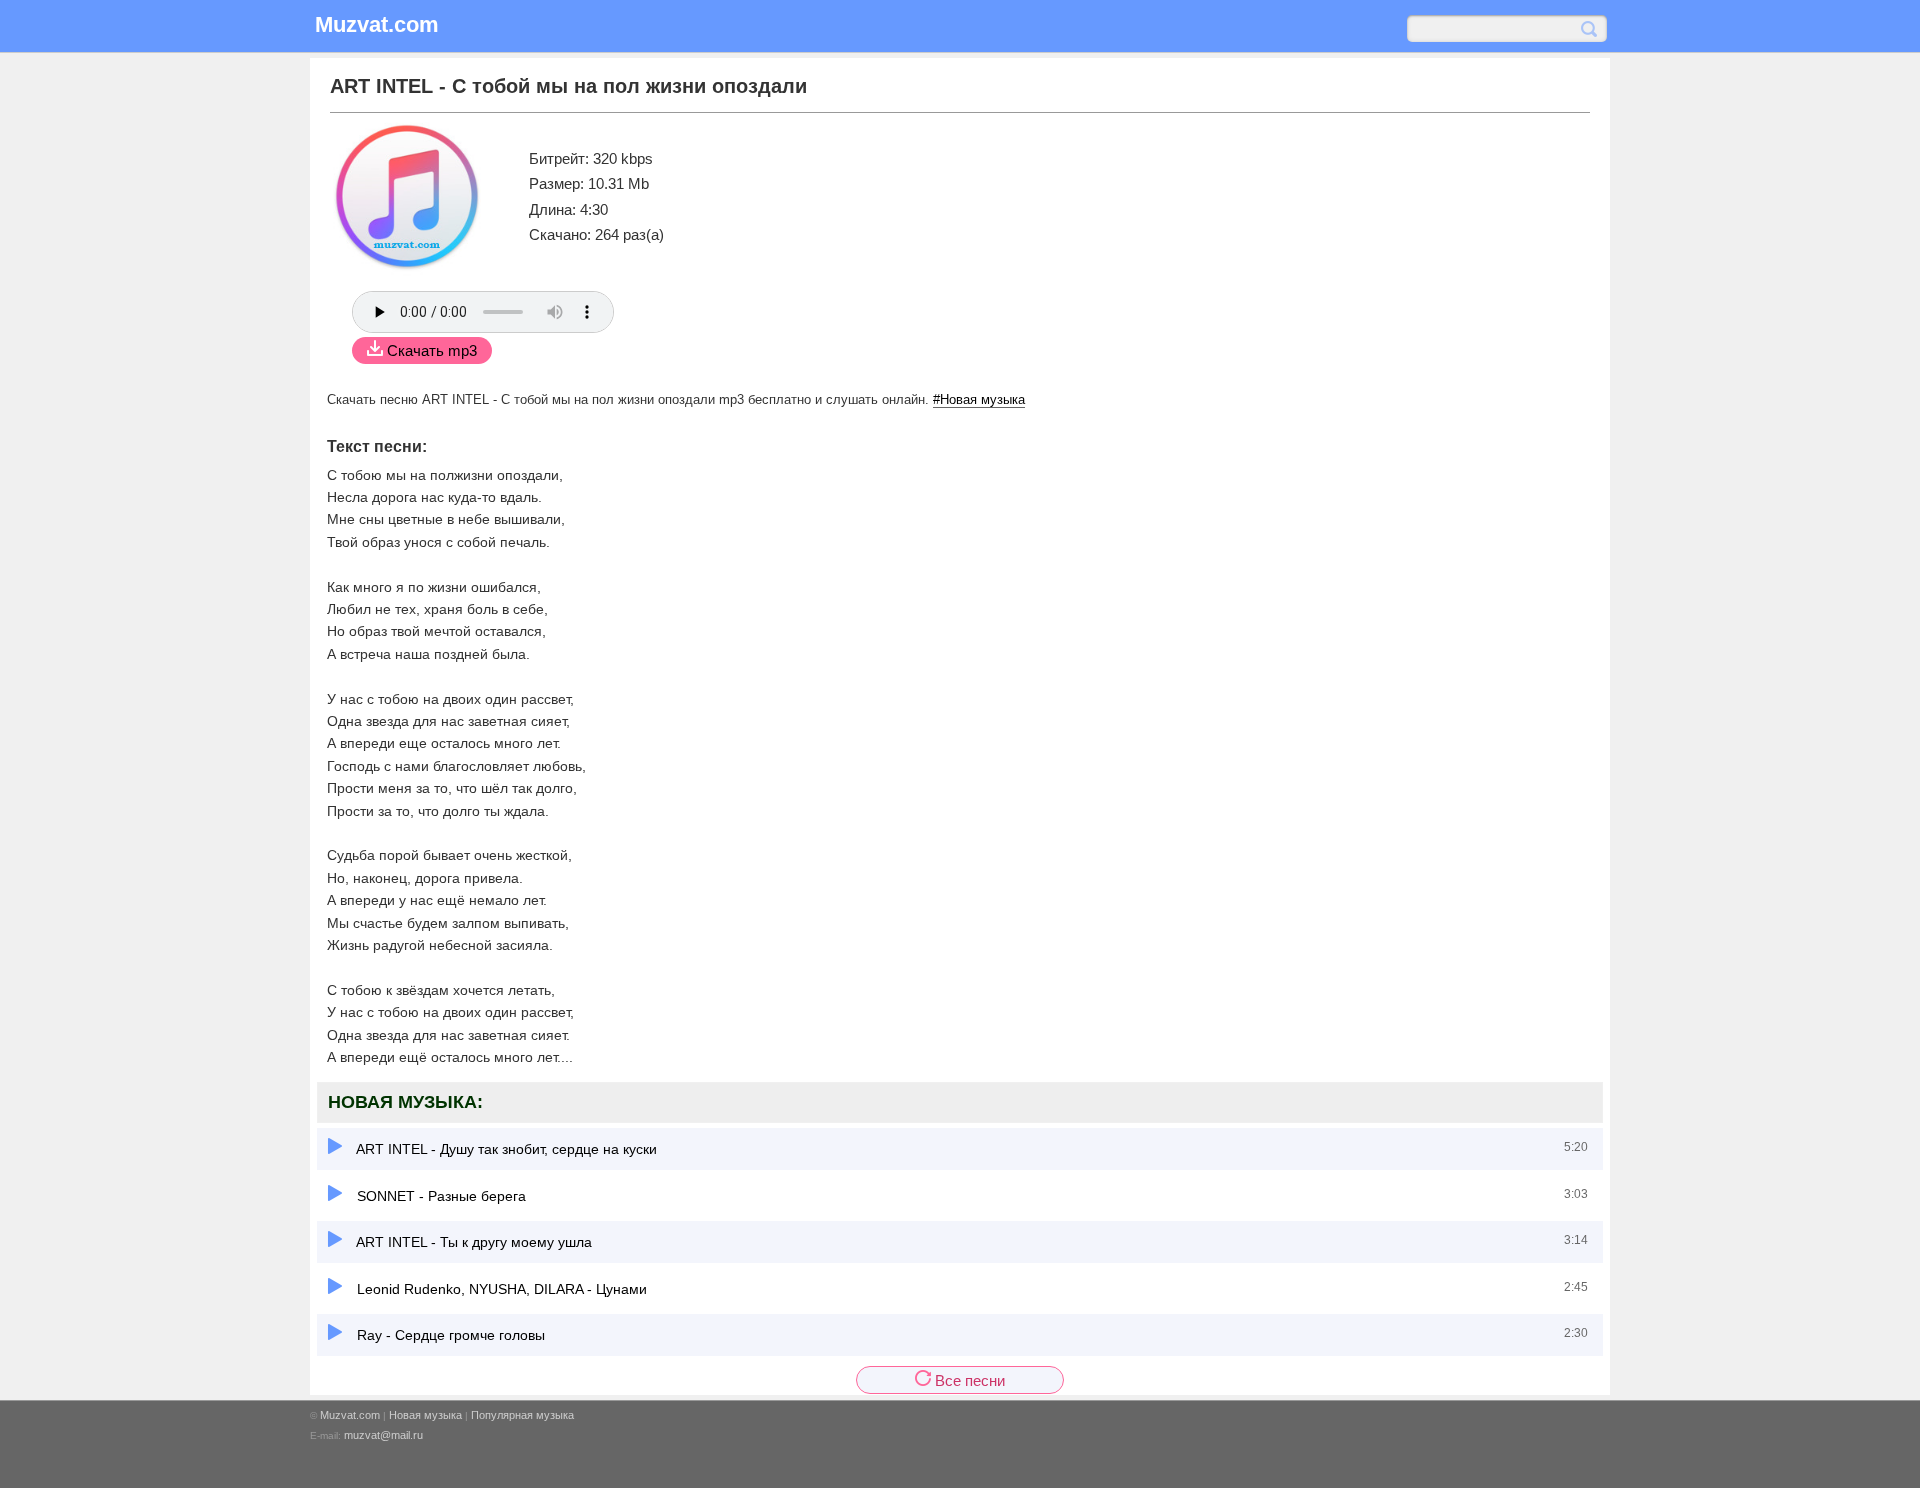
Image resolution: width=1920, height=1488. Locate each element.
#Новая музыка (979, 399)
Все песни (968, 1380)
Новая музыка (425, 1415)
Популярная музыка (522, 1415)
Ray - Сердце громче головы (449, 1335)
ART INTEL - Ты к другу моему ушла (472, 1242)
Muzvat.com (350, 1415)
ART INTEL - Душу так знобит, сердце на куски (505, 1149)
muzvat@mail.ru (383, 1435)
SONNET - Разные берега (439, 1196)
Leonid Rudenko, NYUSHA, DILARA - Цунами (500, 1289)
